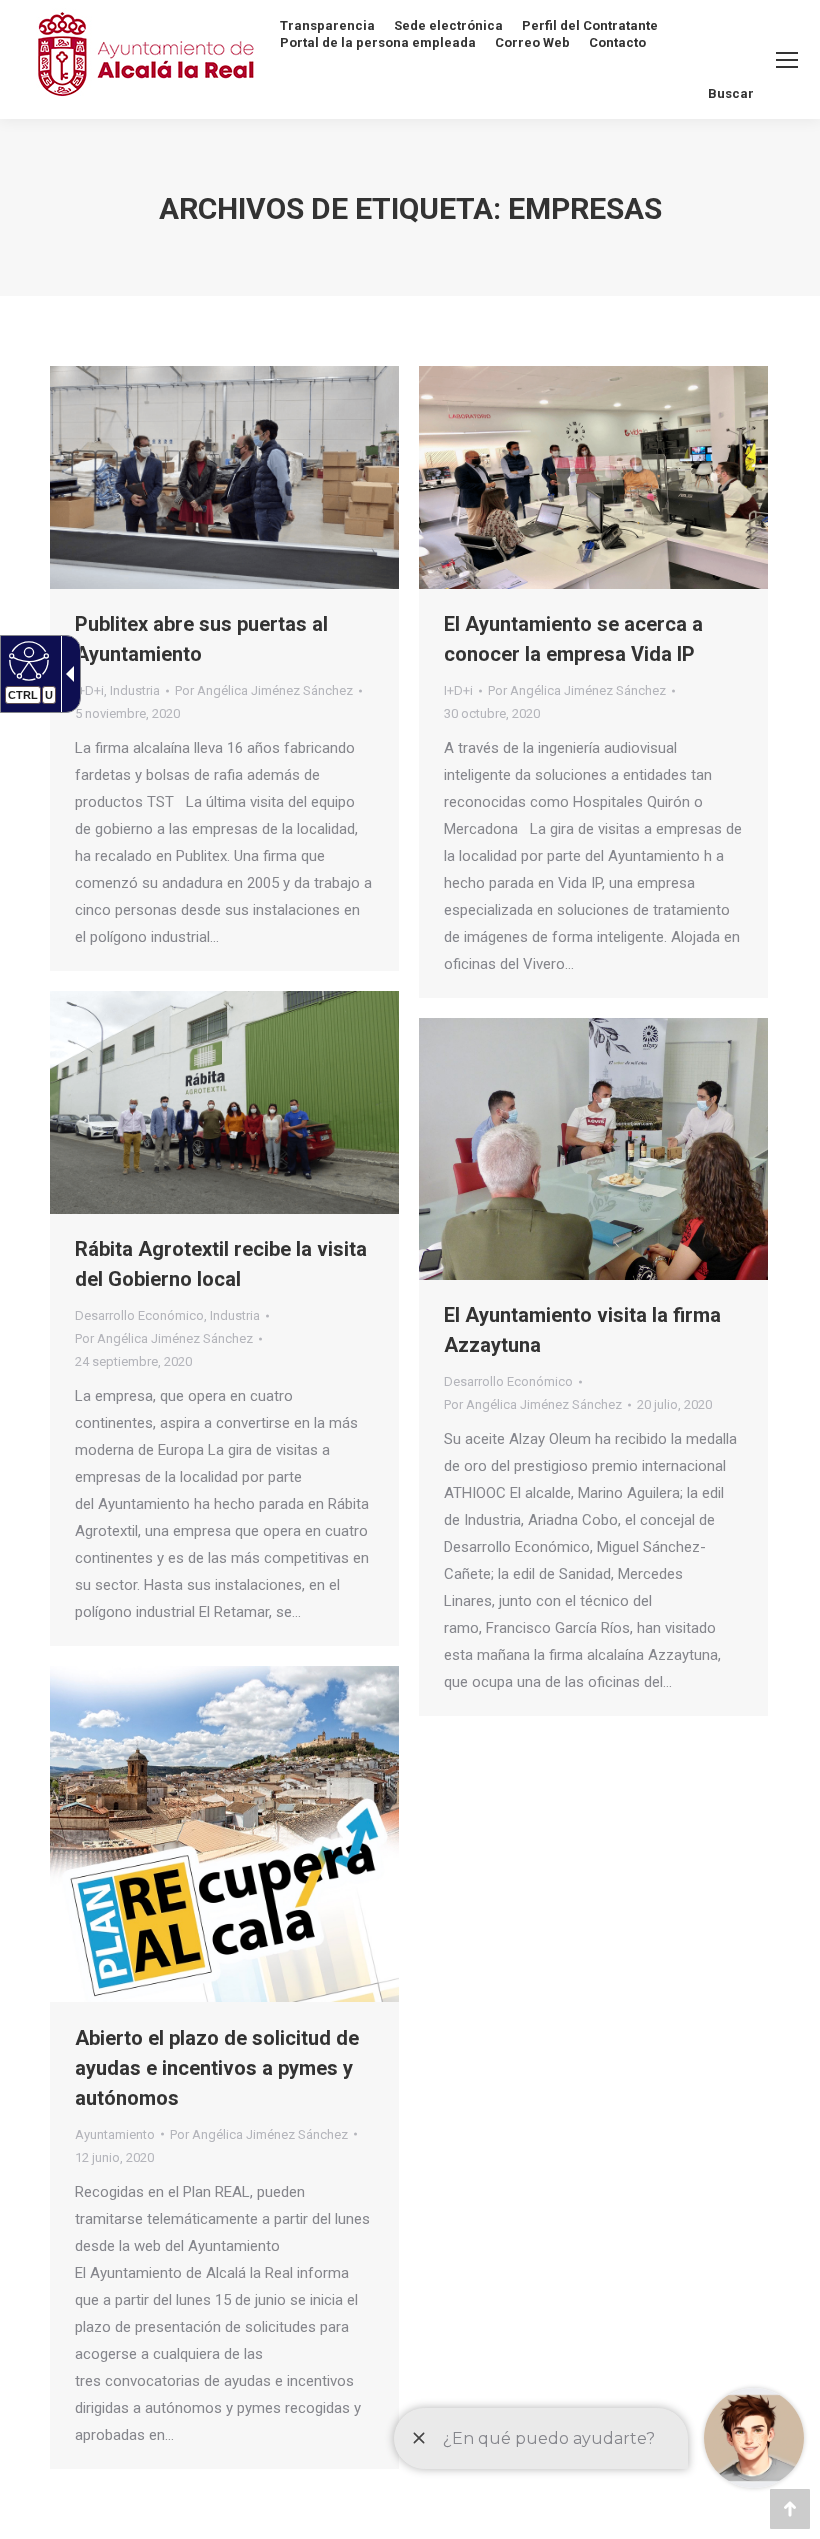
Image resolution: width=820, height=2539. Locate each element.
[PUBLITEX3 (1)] (224, 477)
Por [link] (264, 690)
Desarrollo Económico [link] (139, 1315)
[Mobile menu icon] (787, 60)
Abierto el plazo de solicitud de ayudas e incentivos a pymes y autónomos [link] (217, 2068)
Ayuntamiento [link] (115, 2134)
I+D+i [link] (89, 690)
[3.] (593, 477)
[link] (26, 660)
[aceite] (593, 1149)
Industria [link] (135, 690)
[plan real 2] (224, 1834)
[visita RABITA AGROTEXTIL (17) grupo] (224, 1102)
